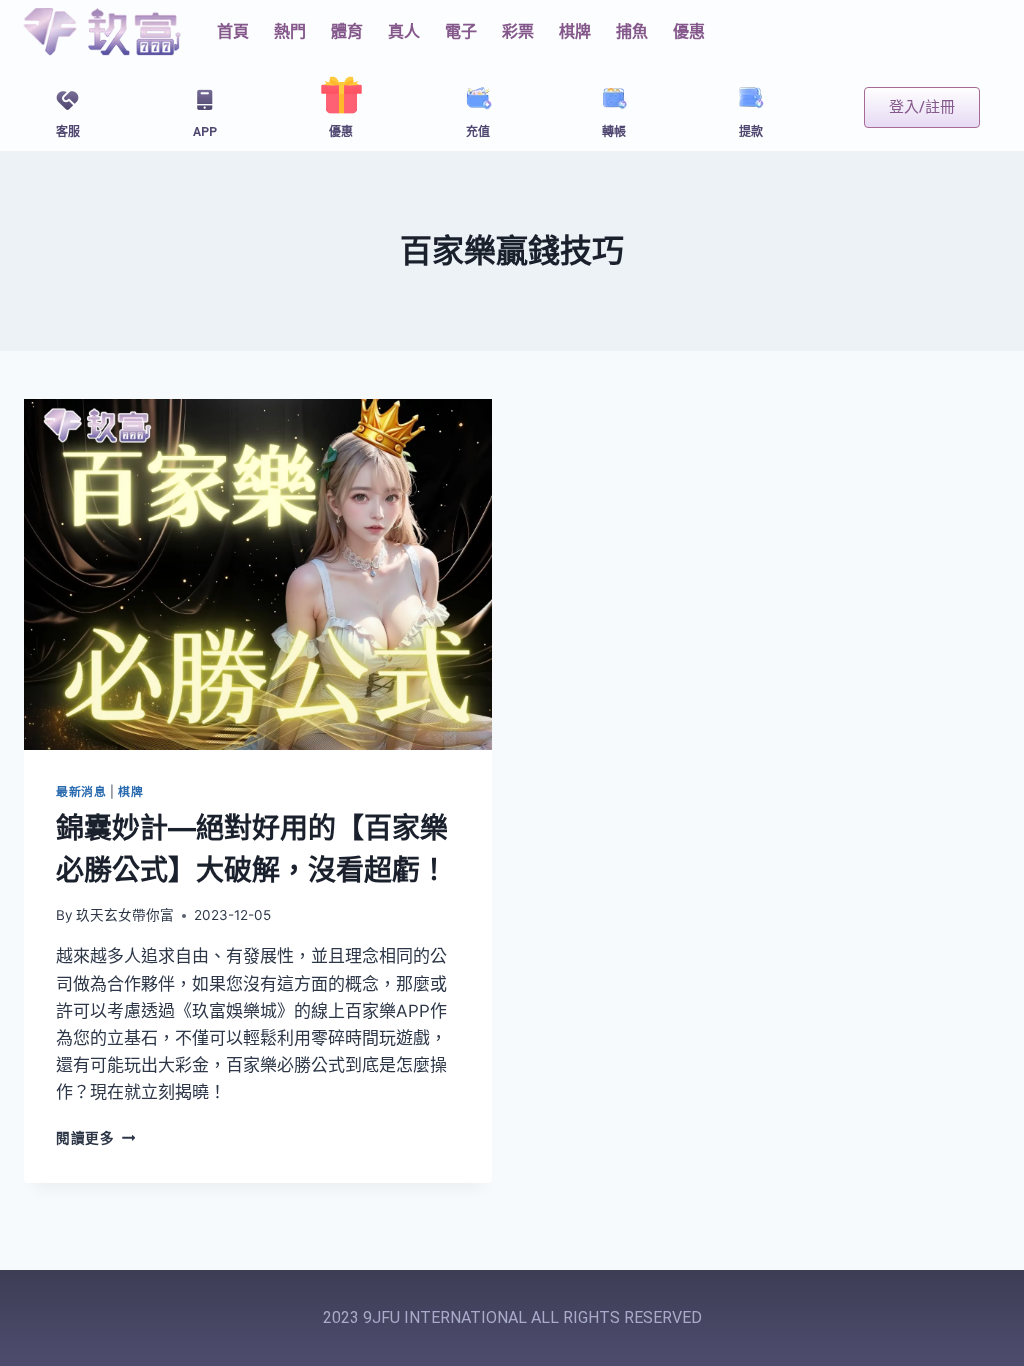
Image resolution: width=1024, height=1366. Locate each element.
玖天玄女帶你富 (125, 915)
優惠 (689, 31)
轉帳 (614, 132)
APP (205, 132)
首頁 (233, 31)
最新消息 (81, 791)
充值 (478, 132)
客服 (68, 132)
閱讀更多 (95, 1138)
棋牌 (130, 791)
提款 (751, 132)
